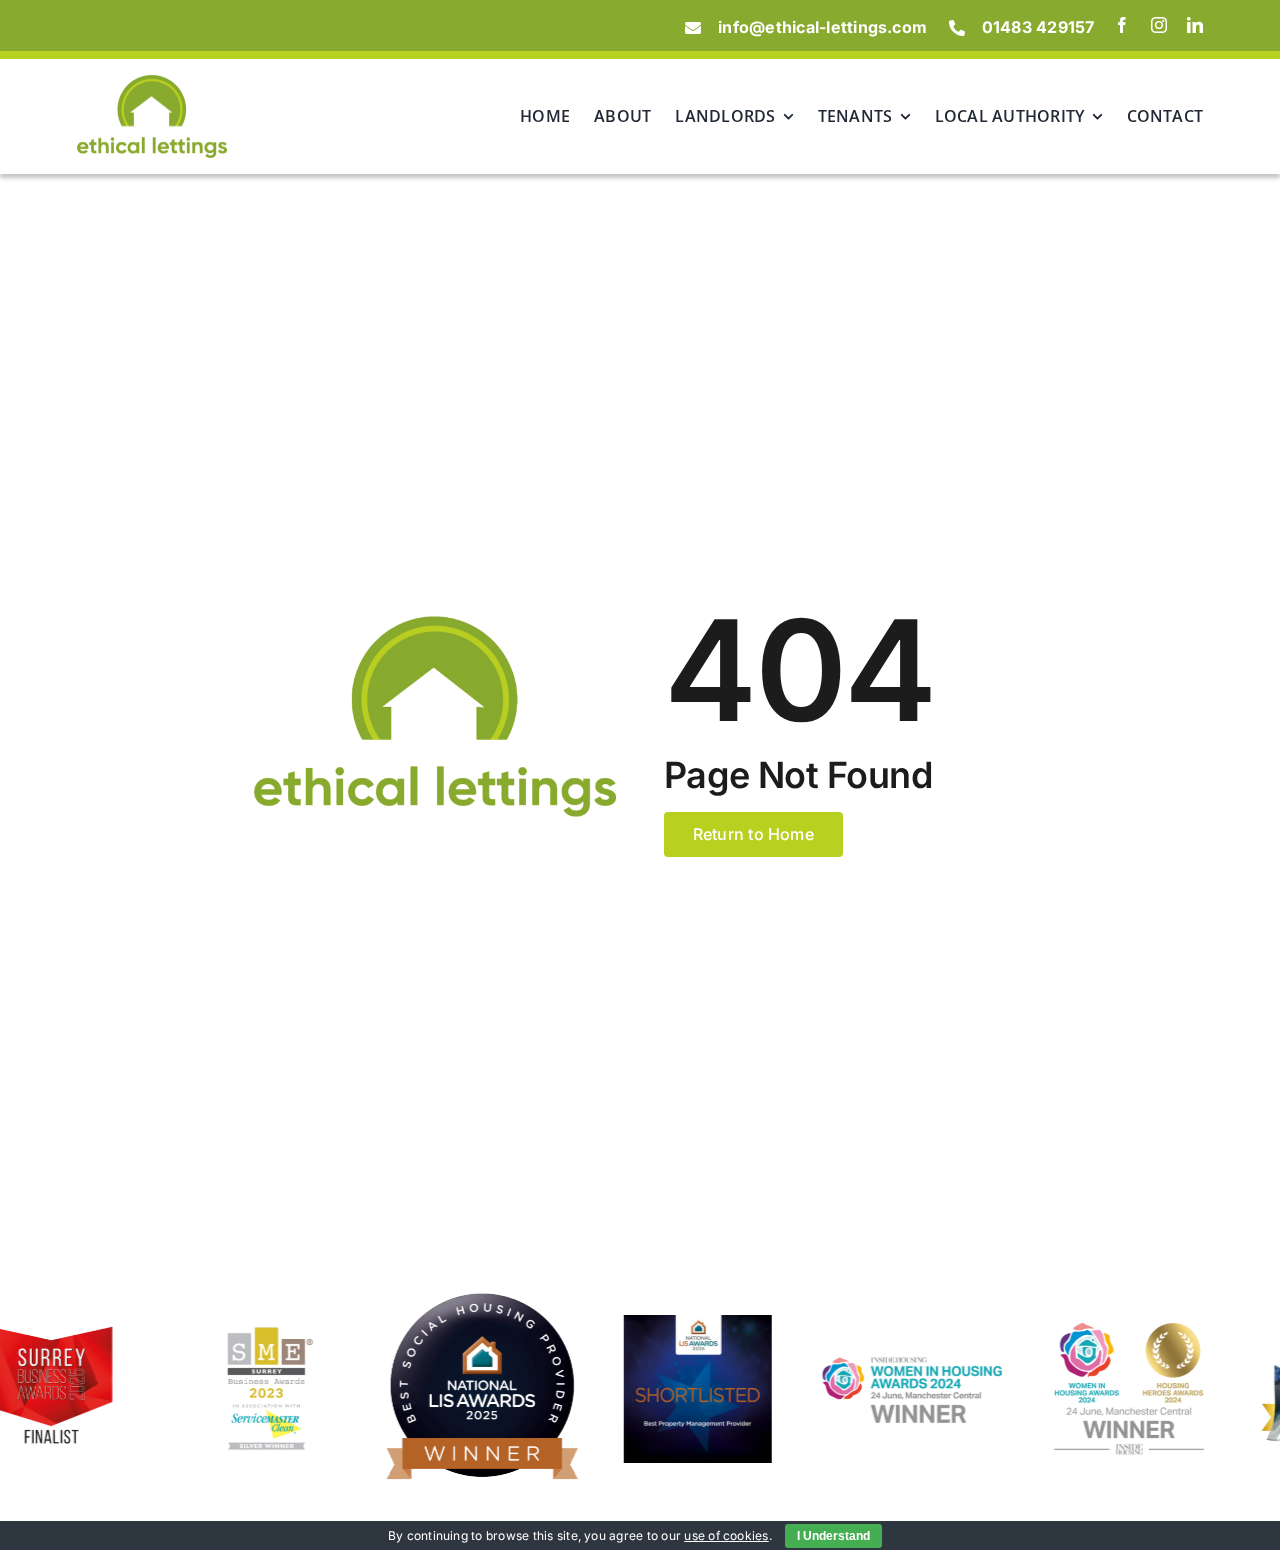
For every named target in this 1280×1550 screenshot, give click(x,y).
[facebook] (1122, 25)
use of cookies (726, 1535)
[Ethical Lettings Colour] (152, 83)
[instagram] (1159, 25)
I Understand (833, 1536)
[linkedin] (1195, 25)
